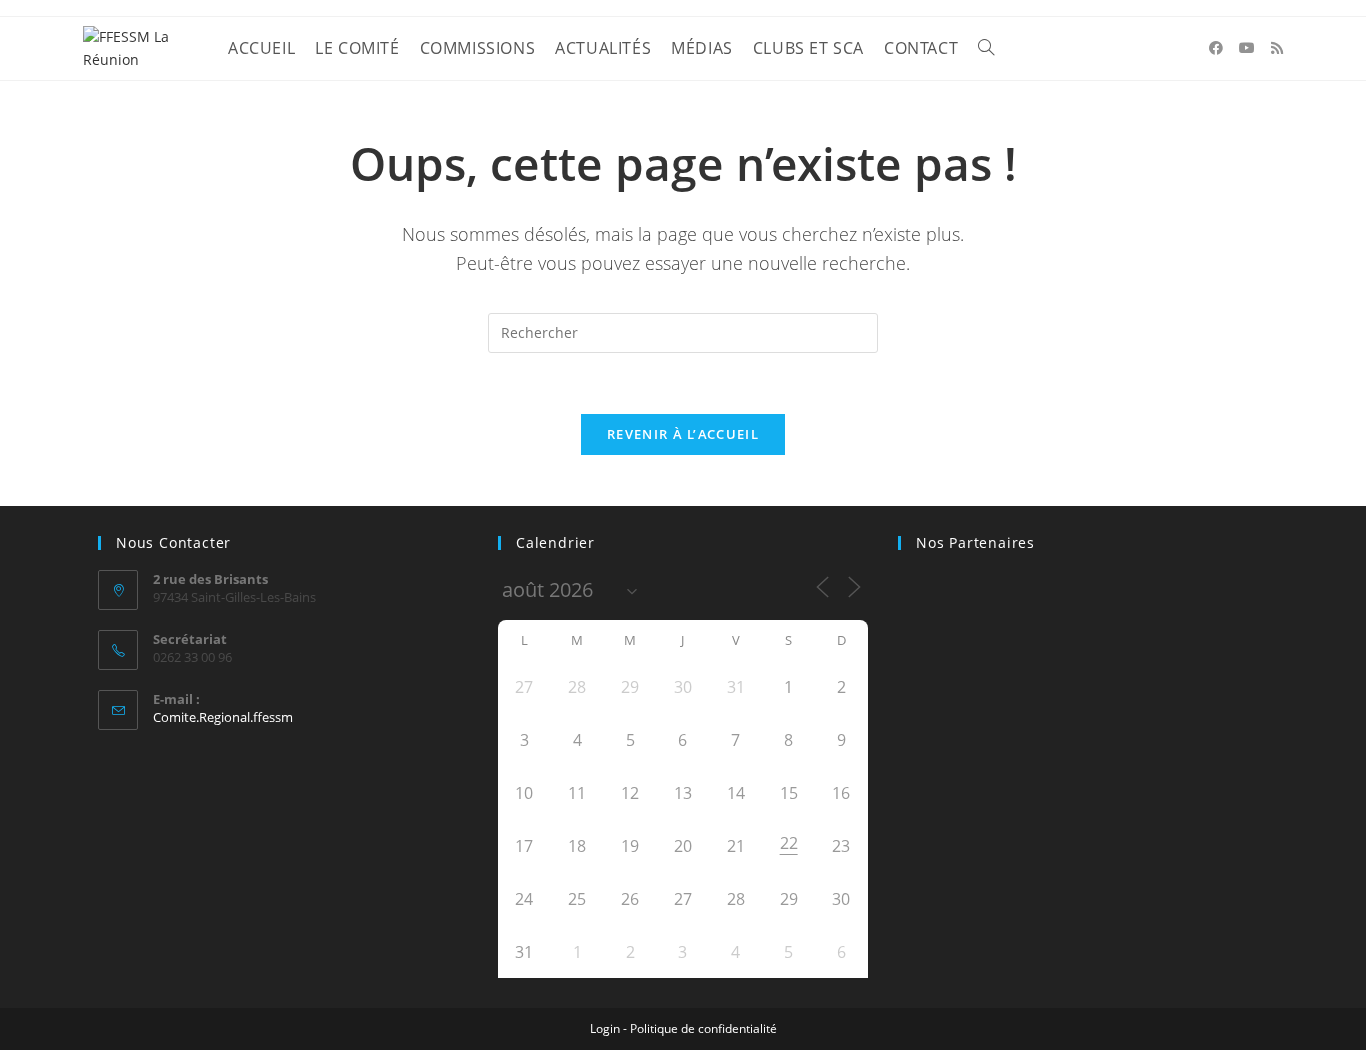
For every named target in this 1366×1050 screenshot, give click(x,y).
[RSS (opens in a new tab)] (1277, 48)
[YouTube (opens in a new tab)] (1247, 48)
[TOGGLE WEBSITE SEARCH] (986, 48)
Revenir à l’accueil (683, 434)
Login (605, 1028)
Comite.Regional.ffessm (223, 717)
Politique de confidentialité (703, 1028)
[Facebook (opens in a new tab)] (1216, 48)
